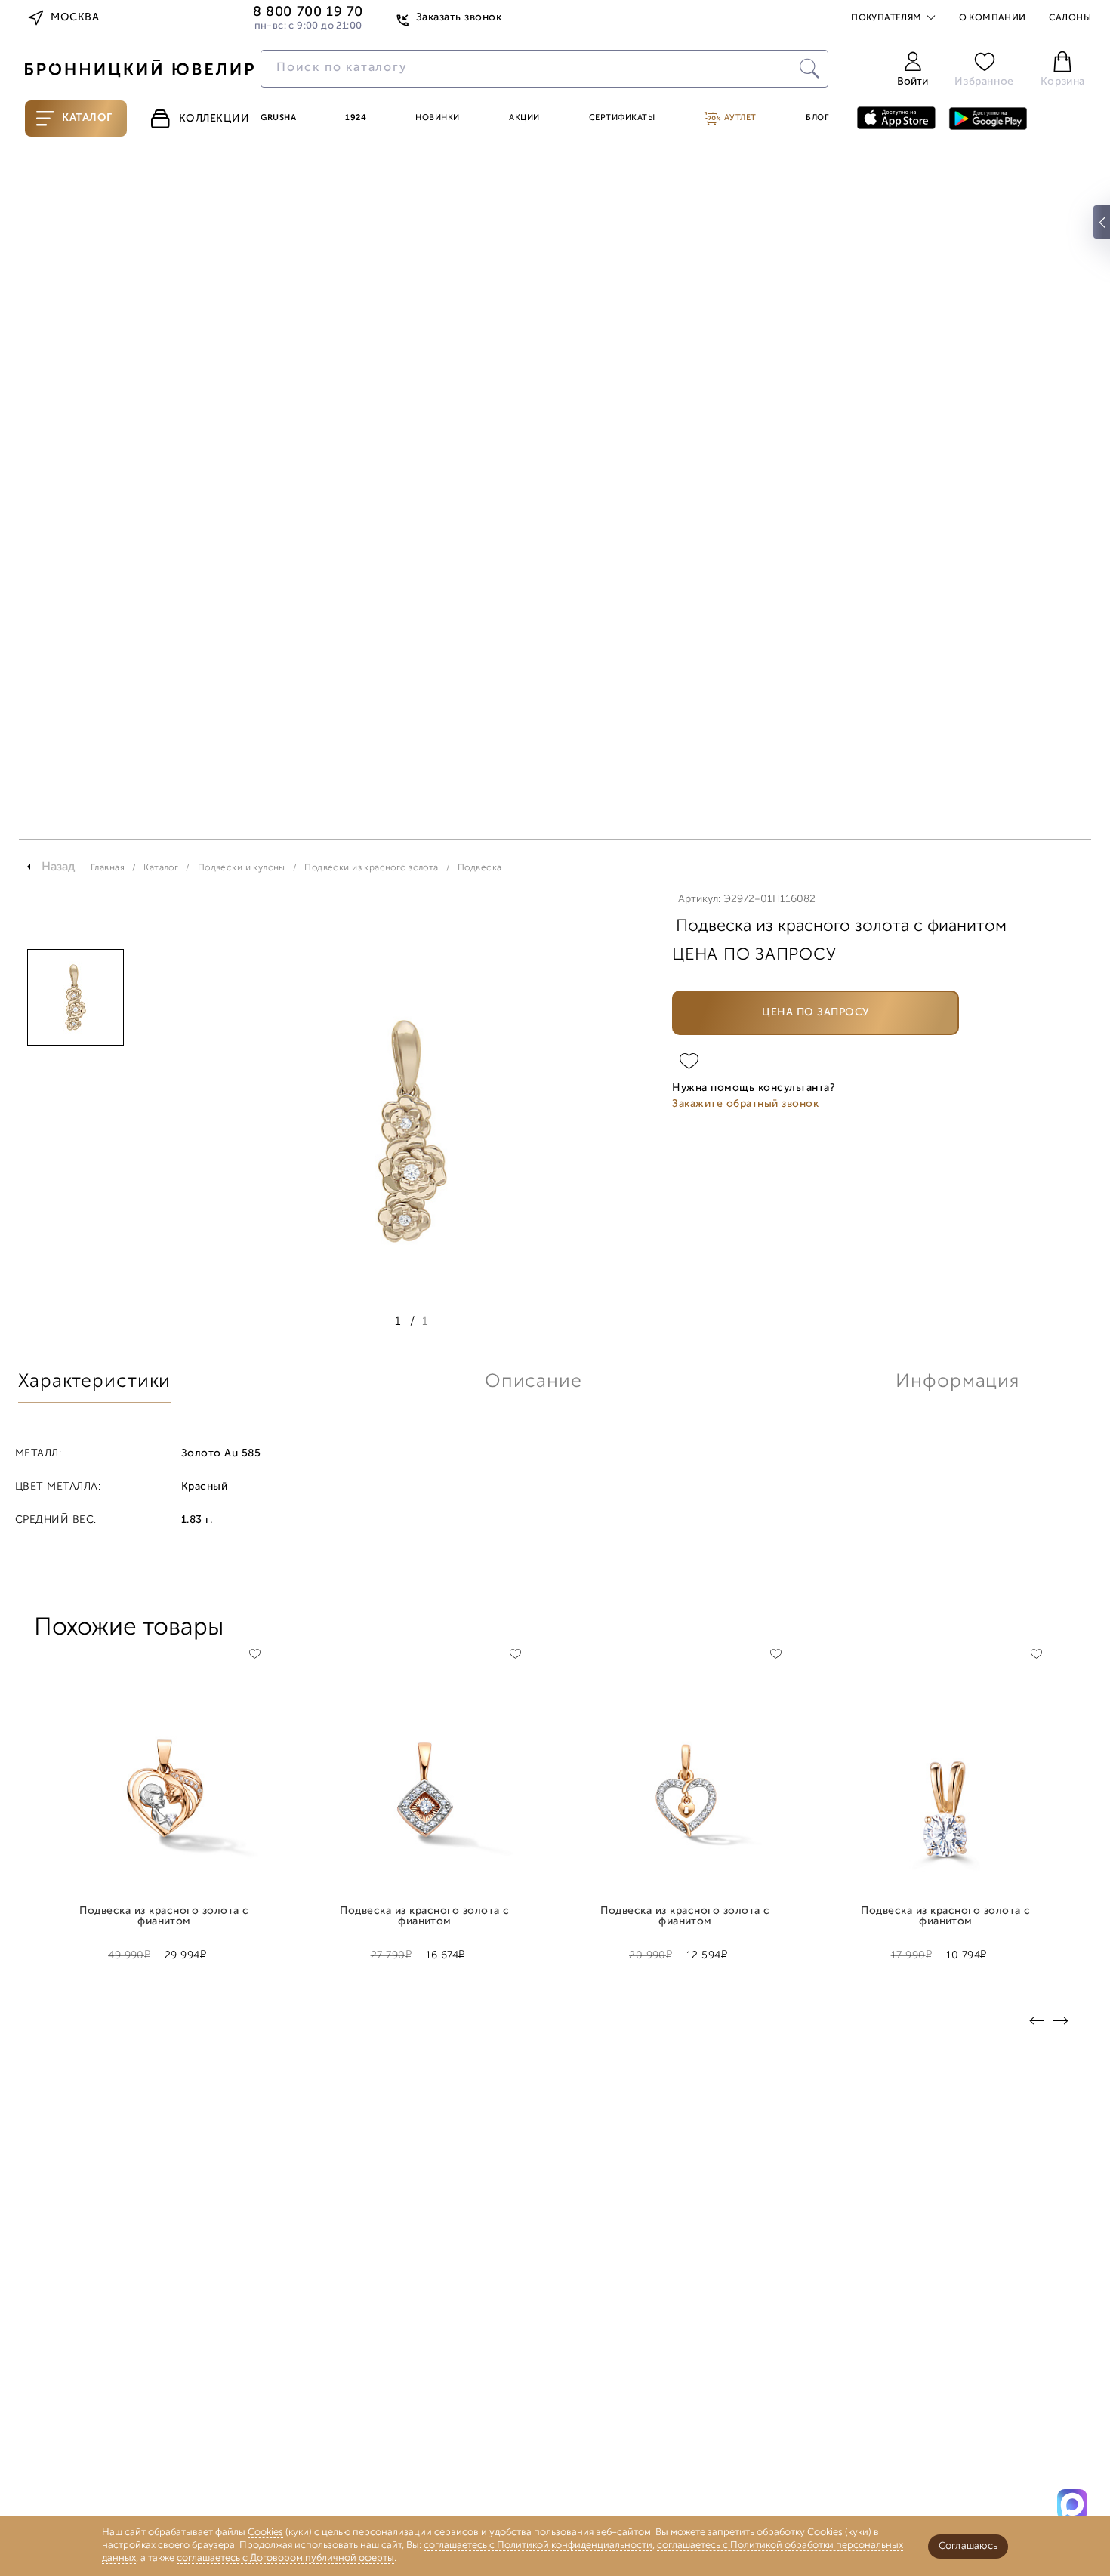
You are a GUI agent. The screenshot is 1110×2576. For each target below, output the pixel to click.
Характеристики (94, 1382)
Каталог (87, 118)
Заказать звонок (459, 18)
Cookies (265, 2533)
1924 (356, 118)
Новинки (438, 118)
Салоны (1070, 18)
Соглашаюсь (968, 2546)
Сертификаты (622, 118)
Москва (75, 18)
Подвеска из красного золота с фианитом (164, 1917)
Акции (524, 118)
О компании (993, 18)
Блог (817, 118)
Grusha (278, 118)
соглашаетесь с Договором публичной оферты (285, 2558)
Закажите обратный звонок (745, 1104)
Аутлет (739, 118)
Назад (59, 867)
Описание (533, 1382)
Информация (957, 1382)
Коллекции (214, 119)
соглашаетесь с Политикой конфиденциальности (538, 2545)
